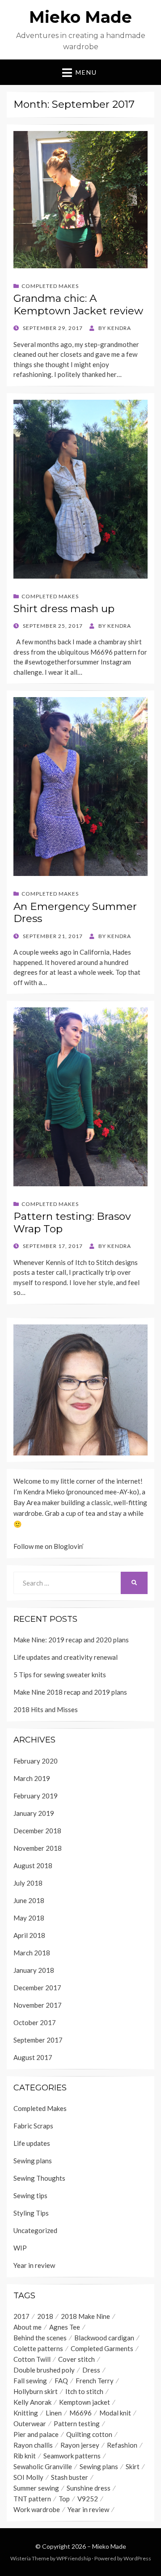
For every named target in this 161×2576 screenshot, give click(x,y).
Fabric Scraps (33, 2126)
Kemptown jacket (85, 2402)
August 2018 (33, 1865)
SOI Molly (28, 2477)
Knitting (26, 2413)
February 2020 (36, 1761)
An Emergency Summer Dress (75, 913)
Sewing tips (30, 2195)
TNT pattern (32, 2499)
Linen (54, 2413)
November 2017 (38, 2005)
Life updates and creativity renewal (66, 1657)
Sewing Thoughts (39, 2178)
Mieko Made (80, 17)
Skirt (133, 2466)
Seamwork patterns (72, 2456)
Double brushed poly (44, 2370)
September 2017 (38, 2040)
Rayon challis (33, 2445)
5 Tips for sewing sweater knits (60, 1675)
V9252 (88, 2499)
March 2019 (32, 1778)
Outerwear (30, 2424)
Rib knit (25, 2456)
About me (28, 2327)
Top (64, 2499)
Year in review (34, 2265)
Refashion (122, 2445)
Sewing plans (33, 2161)
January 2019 (34, 1813)
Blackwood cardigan (104, 2338)
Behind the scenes (40, 2338)
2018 (45, 2316)
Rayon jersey (80, 2445)
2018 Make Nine (85, 2316)
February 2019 (36, 1796)
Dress (91, 2370)
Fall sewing (30, 2381)
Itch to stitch (84, 2391)
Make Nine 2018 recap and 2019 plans (70, 1692)
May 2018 (29, 1918)
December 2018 (37, 1831)
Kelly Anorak (32, 2402)
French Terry (95, 2381)
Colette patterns (38, 2348)
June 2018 (29, 1900)
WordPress (137, 2558)
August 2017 (33, 2057)
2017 (21, 2316)
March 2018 (32, 1953)
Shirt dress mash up (64, 609)
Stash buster (70, 2477)
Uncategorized (35, 2230)
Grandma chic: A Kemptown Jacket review (78, 305)
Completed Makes (50, 286)
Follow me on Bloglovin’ (49, 1546)
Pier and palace (36, 2434)
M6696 (80, 2413)
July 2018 (28, 1883)
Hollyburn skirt (36, 2391)
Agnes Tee (65, 2327)
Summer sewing (36, 2488)
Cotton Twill (32, 2359)
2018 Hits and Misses (46, 1709)
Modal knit (115, 2413)
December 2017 (37, 1988)
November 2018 (38, 1848)
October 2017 (35, 2022)
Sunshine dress (89, 2488)
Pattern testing (77, 2424)
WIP (20, 2248)
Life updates (32, 2143)
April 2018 (29, 1935)
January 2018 (34, 1970)
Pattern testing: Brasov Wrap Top (72, 1222)
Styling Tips (31, 2213)
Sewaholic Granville (43, 2466)
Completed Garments (102, 2348)
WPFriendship (74, 2558)
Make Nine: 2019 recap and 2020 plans (71, 1640)
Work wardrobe (37, 2509)
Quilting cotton (89, 2434)
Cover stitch (76, 2359)
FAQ (61, 2381)
